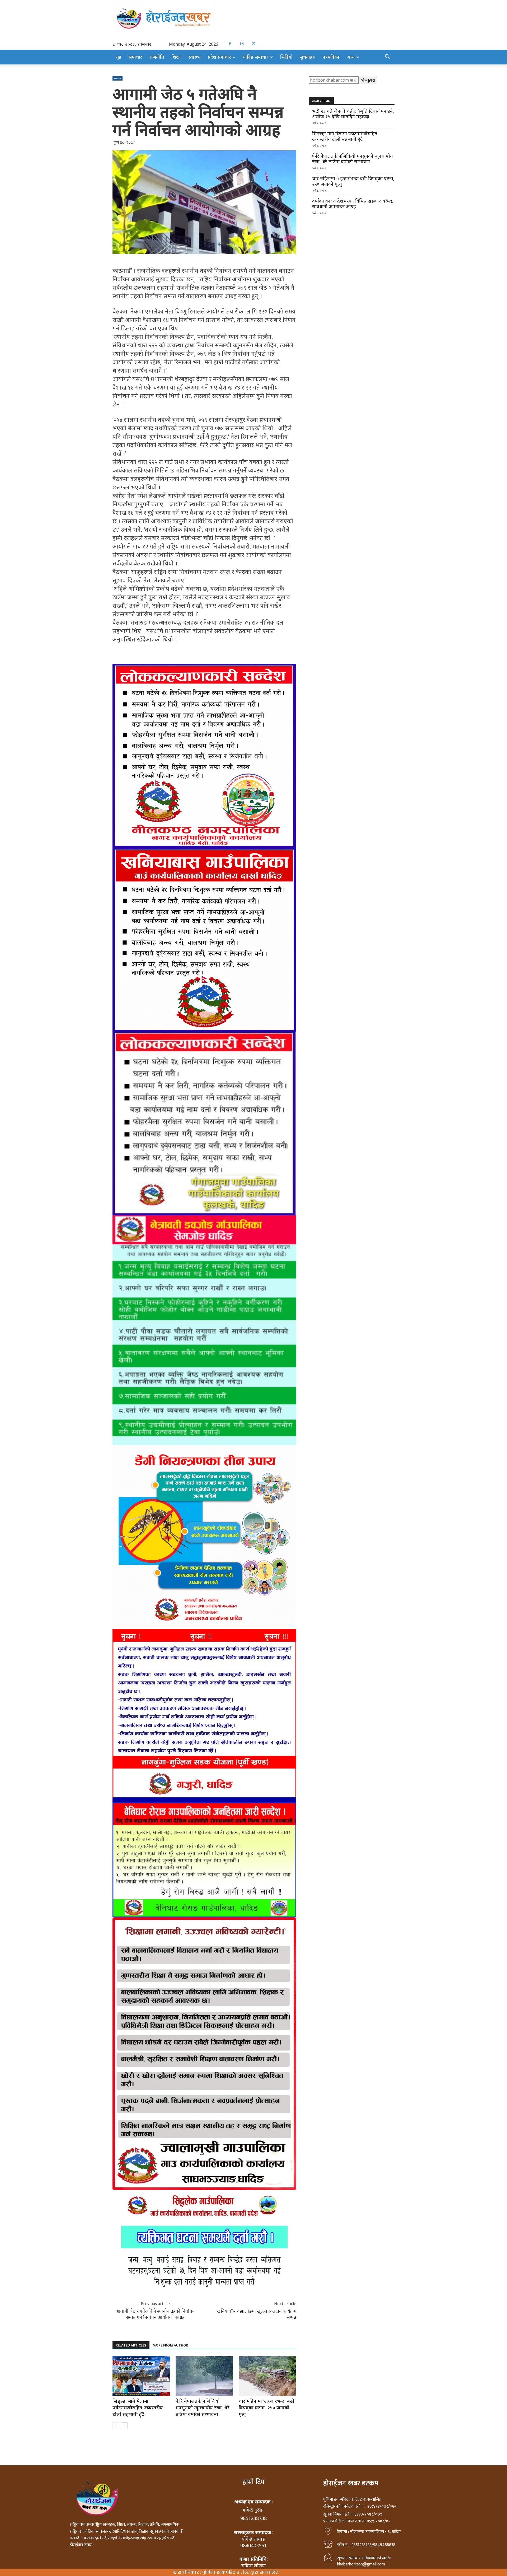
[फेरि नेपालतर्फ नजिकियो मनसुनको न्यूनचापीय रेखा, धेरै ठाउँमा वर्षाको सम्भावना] (204, 2376)
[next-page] (124, 2426)
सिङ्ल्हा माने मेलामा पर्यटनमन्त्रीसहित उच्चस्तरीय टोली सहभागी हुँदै (138, 2408)
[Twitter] (254, 44)
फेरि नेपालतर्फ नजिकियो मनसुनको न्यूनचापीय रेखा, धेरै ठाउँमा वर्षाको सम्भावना (203, 2408)
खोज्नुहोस (368, 80)
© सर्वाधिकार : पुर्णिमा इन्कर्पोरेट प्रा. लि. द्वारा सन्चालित (226, 2572)
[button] (387, 57)
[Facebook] (230, 44)
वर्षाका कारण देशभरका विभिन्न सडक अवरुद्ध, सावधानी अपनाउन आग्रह (353, 204)
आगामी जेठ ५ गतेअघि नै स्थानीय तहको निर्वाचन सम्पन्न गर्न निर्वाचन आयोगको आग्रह (155, 2314)
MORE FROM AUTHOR (170, 2345)
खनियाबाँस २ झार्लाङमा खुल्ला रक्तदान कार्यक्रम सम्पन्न (257, 2314)
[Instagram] (242, 44)
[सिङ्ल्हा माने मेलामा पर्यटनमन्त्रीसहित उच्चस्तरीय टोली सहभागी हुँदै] (141, 2376)
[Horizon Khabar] (253, 18)
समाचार (118, 78)
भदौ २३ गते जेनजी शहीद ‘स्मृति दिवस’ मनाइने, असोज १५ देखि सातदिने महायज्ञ (353, 114)
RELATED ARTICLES (131, 2345)
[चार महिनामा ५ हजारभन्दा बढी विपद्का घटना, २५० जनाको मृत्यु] (267, 2376)
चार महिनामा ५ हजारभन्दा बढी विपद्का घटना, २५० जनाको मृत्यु (266, 2408)
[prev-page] (116, 2426)
